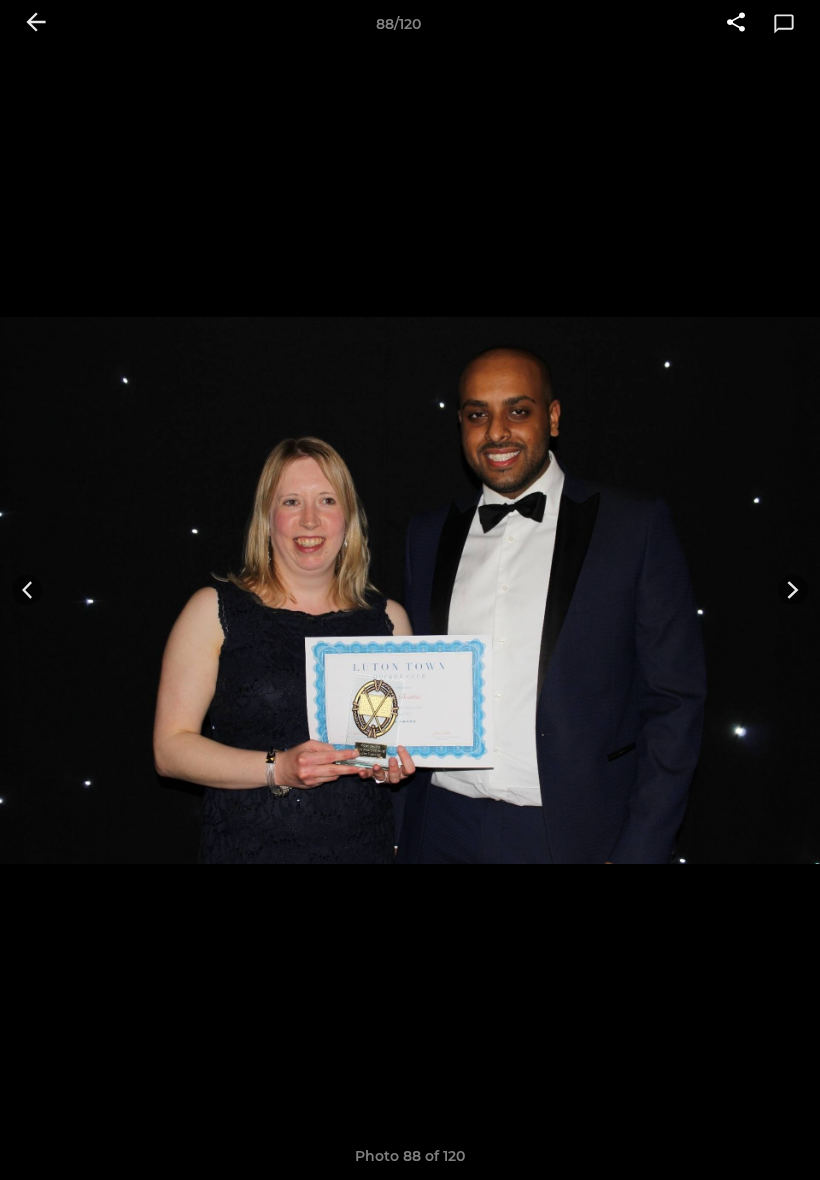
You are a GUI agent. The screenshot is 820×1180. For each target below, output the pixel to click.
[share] (736, 24)
